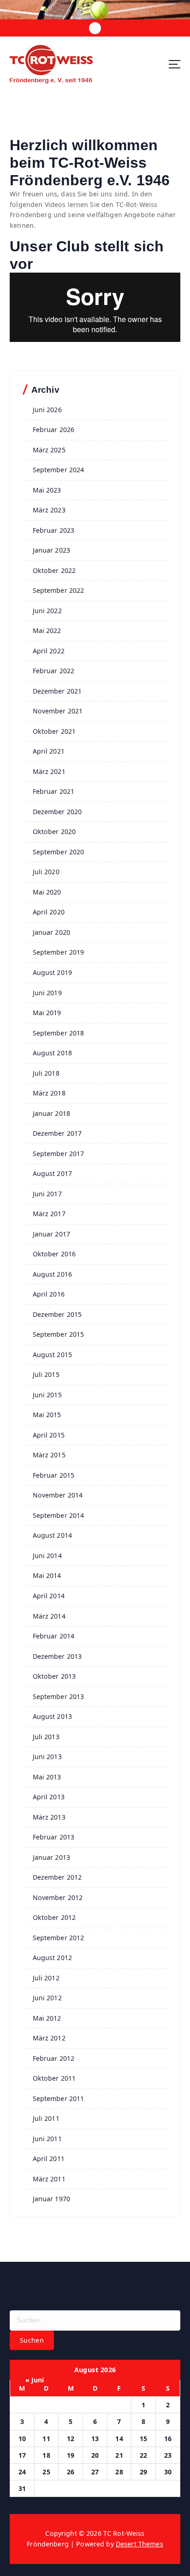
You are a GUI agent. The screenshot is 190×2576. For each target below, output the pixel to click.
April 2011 (49, 2159)
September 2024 (59, 470)
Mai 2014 (47, 1575)
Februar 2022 (54, 671)
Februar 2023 (54, 530)
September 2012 (59, 1938)
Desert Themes (140, 2544)
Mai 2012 (47, 2018)
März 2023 (49, 510)
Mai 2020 (47, 892)
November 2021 (58, 711)
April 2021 (49, 751)
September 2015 (59, 1334)
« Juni (35, 2380)
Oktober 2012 (54, 1917)
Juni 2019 (47, 993)
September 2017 (59, 1154)
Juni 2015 (47, 1395)
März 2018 (49, 1093)
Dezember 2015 (57, 1314)
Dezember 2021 (57, 691)
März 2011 (49, 2179)
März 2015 (49, 1455)
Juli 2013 (46, 1737)
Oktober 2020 (54, 831)
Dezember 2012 (57, 1877)
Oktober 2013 (54, 1676)
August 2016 (53, 1274)
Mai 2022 (47, 630)
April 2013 (49, 1797)
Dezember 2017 (57, 1133)
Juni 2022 (47, 611)
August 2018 (53, 1053)
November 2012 (58, 1897)
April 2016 (49, 1294)
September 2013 (59, 1696)
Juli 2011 (46, 2118)
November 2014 (58, 1495)
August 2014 (53, 1535)
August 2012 (53, 1958)
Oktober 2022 (54, 570)
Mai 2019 (47, 1013)
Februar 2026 (54, 429)
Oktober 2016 (54, 1254)
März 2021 (49, 771)
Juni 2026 (47, 410)
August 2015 (53, 1355)
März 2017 (49, 1214)
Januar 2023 (52, 550)
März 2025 (49, 450)
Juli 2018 (46, 1073)
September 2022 (59, 590)
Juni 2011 (47, 2139)
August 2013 (53, 1716)
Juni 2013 (47, 1757)
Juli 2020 (46, 872)
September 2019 (59, 952)
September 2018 (59, 1033)
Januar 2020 (52, 932)
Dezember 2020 (57, 812)
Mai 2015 (47, 1415)
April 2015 (49, 1435)
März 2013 (49, 1817)
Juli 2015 (46, 1374)
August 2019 (53, 972)
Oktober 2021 (54, 731)
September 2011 (59, 2098)
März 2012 (49, 2038)
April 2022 (49, 651)
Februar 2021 (54, 791)
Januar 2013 (52, 1857)
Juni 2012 (47, 1998)
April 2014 (49, 1596)
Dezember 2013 (57, 1656)
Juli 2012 (46, 1978)
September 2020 (59, 852)
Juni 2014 (47, 1556)
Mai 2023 (47, 490)
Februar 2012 (54, 2058)
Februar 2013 (54, 1837)
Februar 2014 (54, 1636)
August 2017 (53, 1173)
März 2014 (49, 1616)
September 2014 (59, 1515)
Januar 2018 (52, 1113)
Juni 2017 (47, 1194)
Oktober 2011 (54, 2078)
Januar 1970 (52, 2199)
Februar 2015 (54, 1475)
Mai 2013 (47, 1777)
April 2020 (49, 912)
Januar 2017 (52, 1234)
